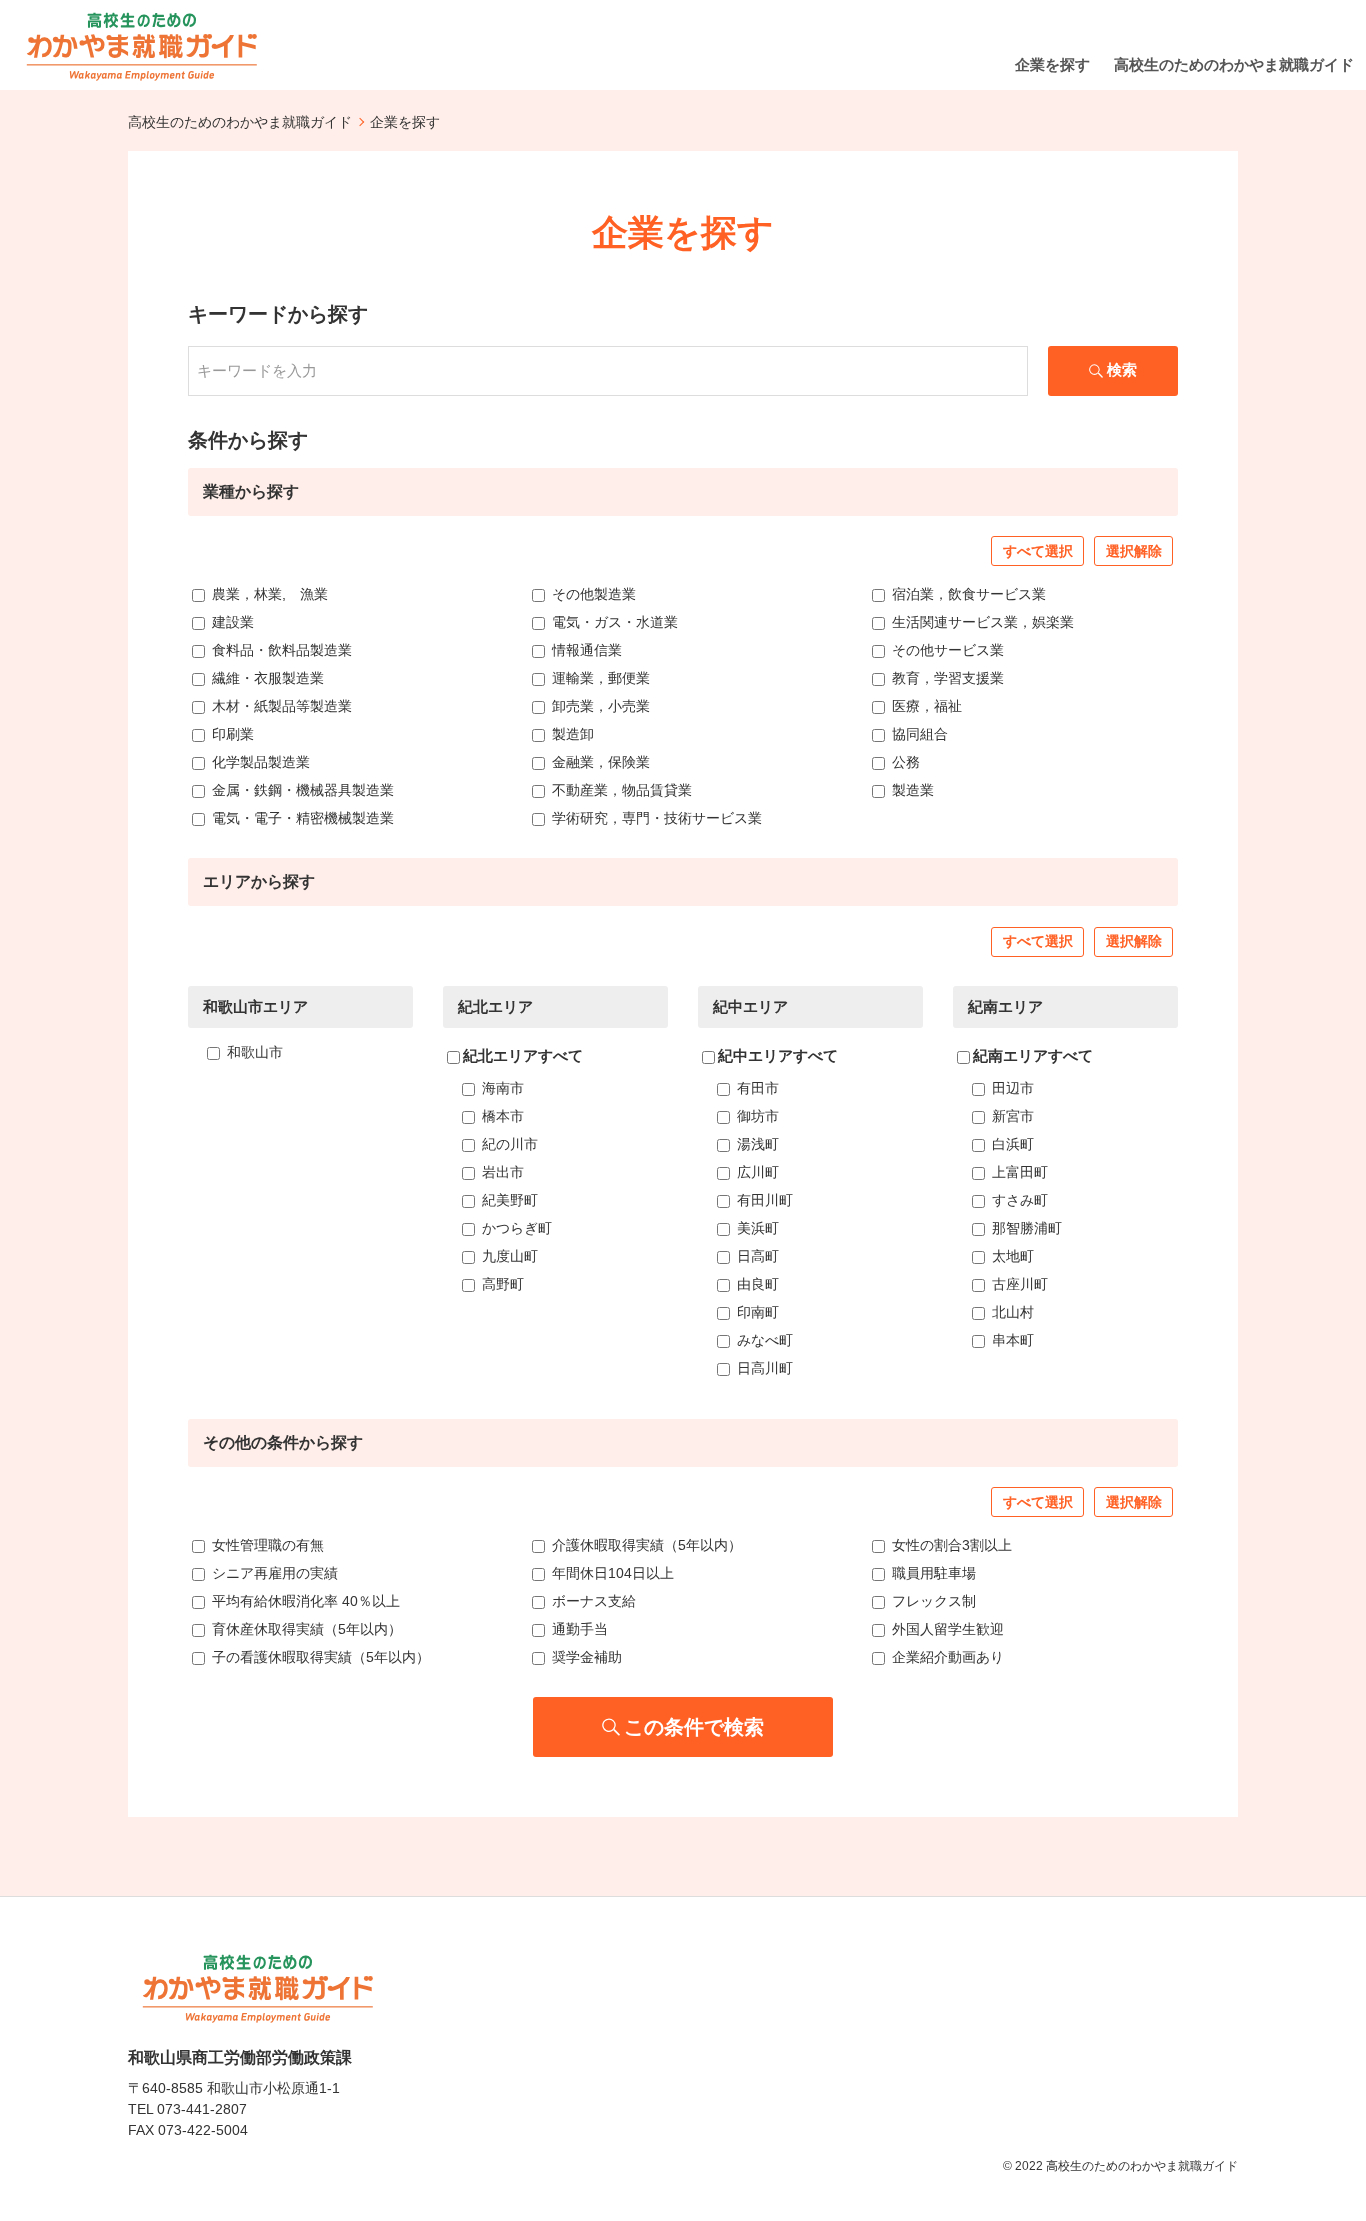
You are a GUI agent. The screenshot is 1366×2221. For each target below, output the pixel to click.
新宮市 (1011, 1116)
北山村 (1011, 1312)
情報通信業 (585, 650)
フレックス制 (932, 1601)
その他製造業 (592, 594)
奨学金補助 (585, 1657)
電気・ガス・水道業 (613, 622)
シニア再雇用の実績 (273, 1573)
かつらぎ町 (515, 1228)
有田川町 (763, 1200)
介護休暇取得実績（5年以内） (645, 1545)
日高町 (756, 1256)
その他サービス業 (946, 650)
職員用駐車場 (932, 1573)
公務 (904, 762)
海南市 (501, 1088)
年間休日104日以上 (611, 1573)
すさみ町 (1018, 1200)
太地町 (1011, 1256)
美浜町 (756, 1228)
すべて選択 (1038, 551)
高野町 (501, 1284)
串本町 (1011, 1340)
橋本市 (501, 1116)
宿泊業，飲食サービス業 (967, 594)
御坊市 (756, 1116)
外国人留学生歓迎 (946, 1629)
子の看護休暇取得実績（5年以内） (319, 1657)
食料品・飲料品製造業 (280, 650)
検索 (1122, 369)
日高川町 (763, 1368)
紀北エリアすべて (523, 1055)
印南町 (756, 1312)
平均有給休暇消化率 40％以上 (304, 1601)
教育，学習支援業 (946, 678)
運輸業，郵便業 (599, 678)
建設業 (231, 622)
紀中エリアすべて (778, 1055)
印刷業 (231, 734)
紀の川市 (508, 1144)
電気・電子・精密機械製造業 (301, 818)
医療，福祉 (925, 706)
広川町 (756, 1172)
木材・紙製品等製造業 (280, 706)
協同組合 (918, 734)
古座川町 (1018, 1284)
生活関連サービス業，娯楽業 (981, 622)
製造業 (911, 790)
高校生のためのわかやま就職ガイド (240, 122)
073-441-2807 (202, 2109)
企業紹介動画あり (946, 1657)
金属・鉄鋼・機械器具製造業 (301, 790)
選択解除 (1134, 551)
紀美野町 (508, 1200)
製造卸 (571, 734)
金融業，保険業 (599, 762)
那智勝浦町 (1025, 1228)
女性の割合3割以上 (950, 1545)
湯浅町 (756, 1144)
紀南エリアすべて (1033, 1055)
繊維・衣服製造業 (266, 678)
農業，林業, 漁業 (268, 594)
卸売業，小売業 (599, 706)
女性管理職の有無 (266, 1545)
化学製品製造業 (259, 762)
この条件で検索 (694, 1727)
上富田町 (1018, 1172)
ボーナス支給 (592, 1601)
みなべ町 (763, 1340)
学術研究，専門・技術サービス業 (655, 818)
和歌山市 (253, 1052)
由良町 (756, 1284)
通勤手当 (578, 1629)
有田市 (756, 1088)
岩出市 (501, 1172)
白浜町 (1011, 1144)
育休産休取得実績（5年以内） (305, 1629)
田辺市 (1011, 1088)
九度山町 (508, 1256)
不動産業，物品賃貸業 (620, 790)
